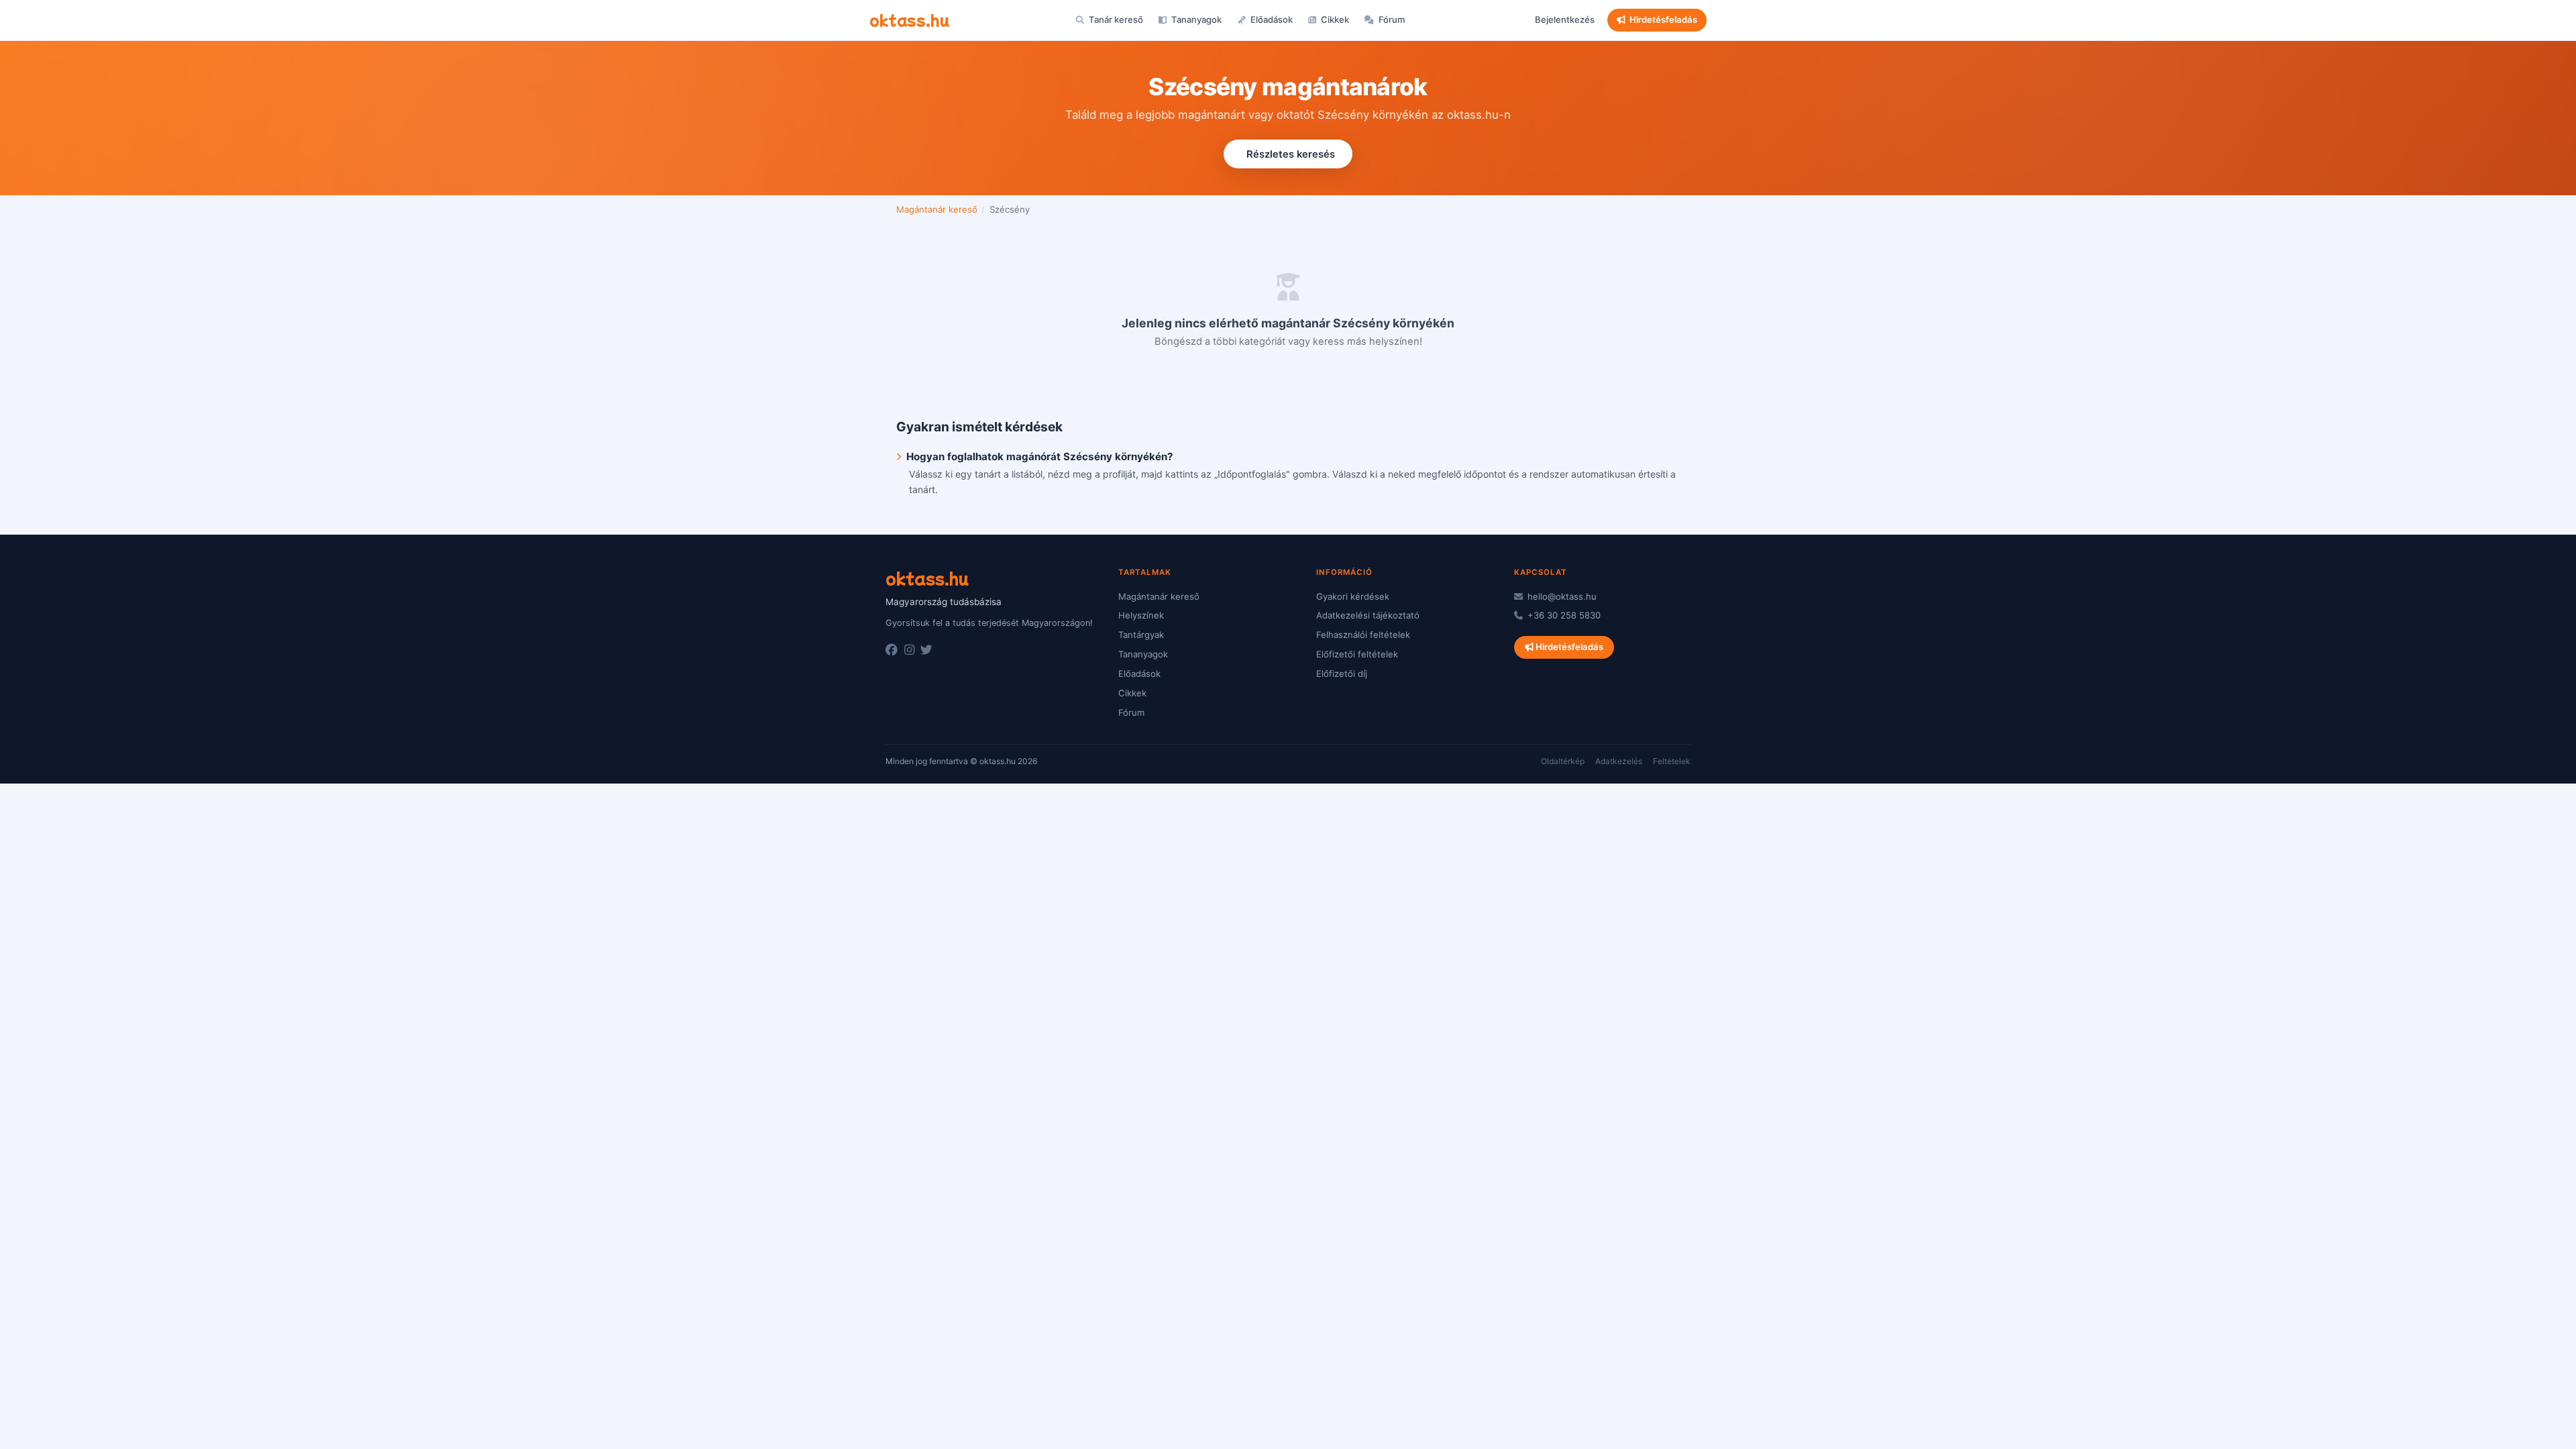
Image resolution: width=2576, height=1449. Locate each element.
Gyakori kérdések (1353, 596)
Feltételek (1672, 761)
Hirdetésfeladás (1663, 19)
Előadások (1271, 19)
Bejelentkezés (1565, 19)
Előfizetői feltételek (1357, 654)
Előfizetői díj (1342, 674)
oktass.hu (909, 19)
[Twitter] (926, 650)
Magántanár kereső (937, 209)
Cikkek (1334, 19)
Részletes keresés (1291, 154)
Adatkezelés (1619, 761)
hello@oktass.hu (1561, 596)
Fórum (1391, 19)
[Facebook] (892, 650)
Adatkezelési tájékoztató (1368, 615)
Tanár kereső (1115, 19)
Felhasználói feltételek (1363, 635)
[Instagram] (909, 650)
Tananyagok (1195, 19)
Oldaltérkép (1563, 761)
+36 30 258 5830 (1563, 615)
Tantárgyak (1141, 635)
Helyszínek (1141, 615)
